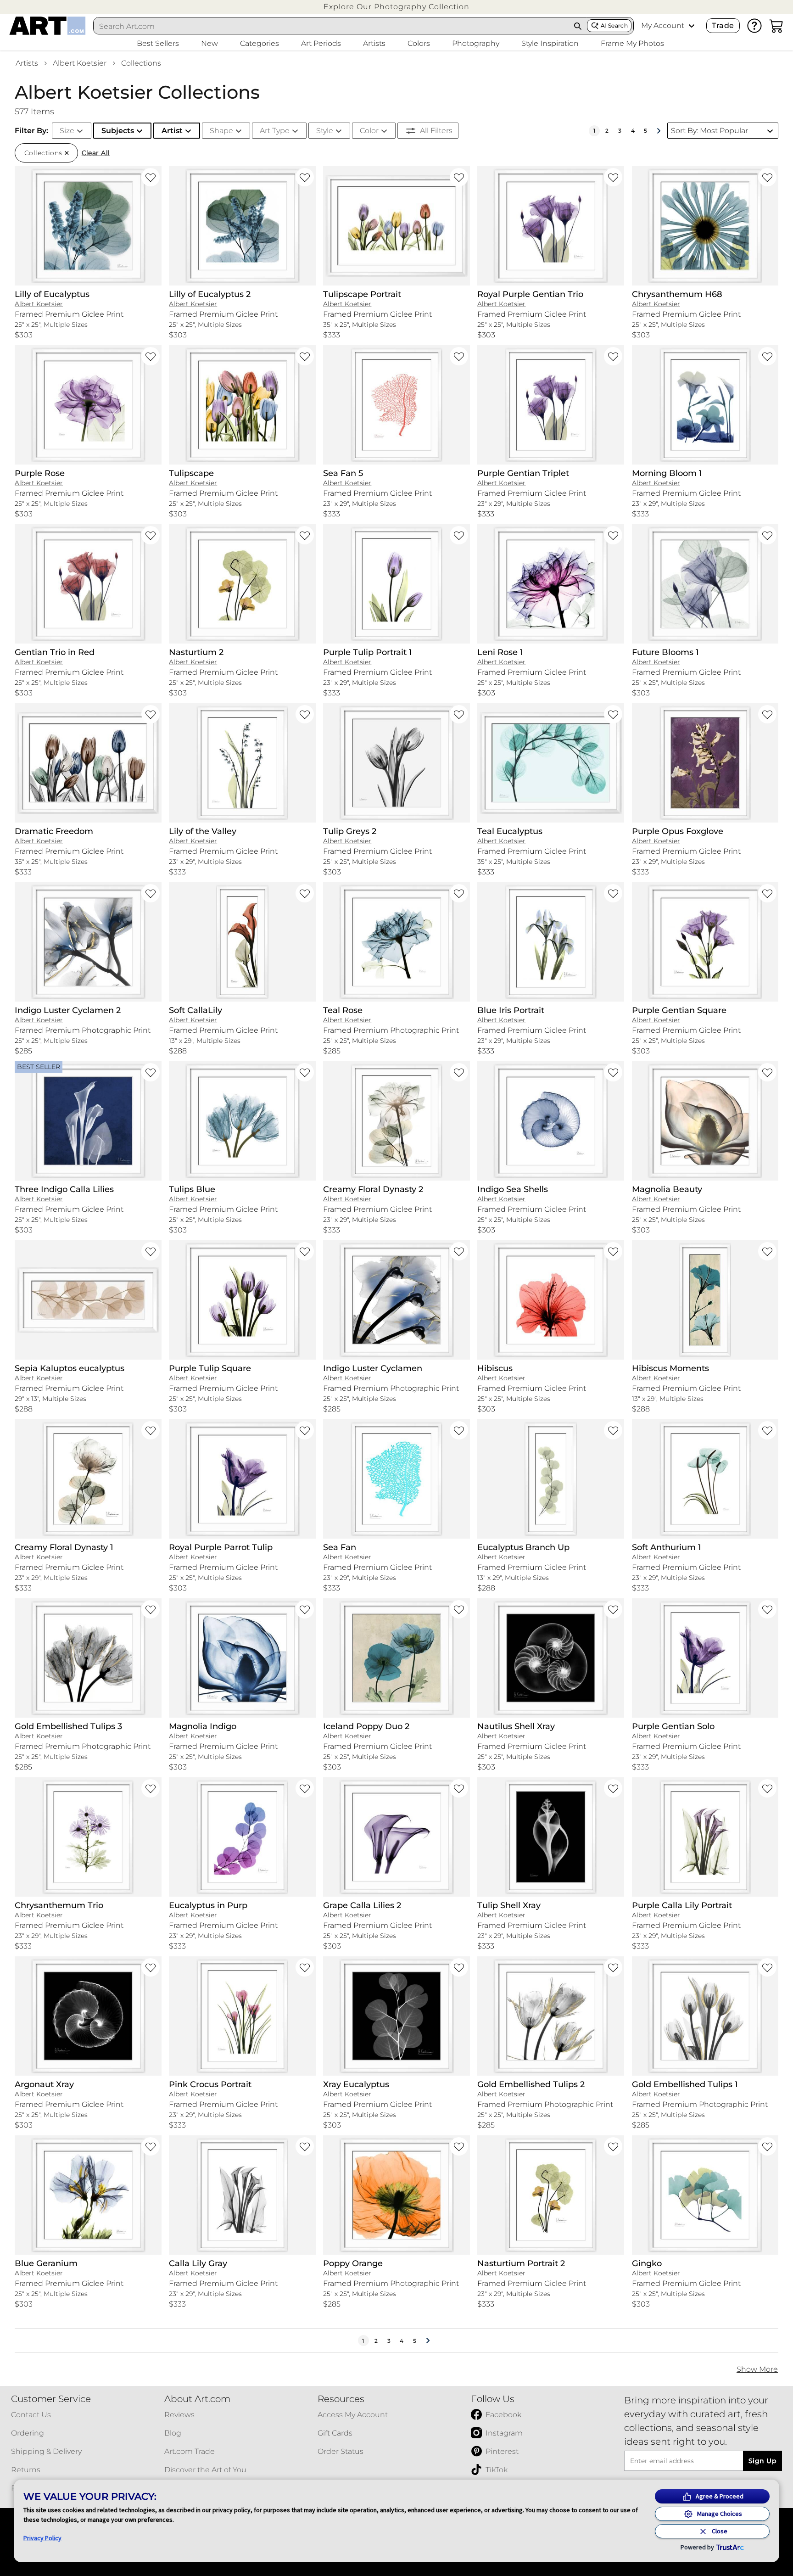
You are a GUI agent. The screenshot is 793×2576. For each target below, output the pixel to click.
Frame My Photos (632, 43)
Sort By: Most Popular (709, 131)
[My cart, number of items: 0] (776, 26)
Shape (221, 131)
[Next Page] (659, 131)
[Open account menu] (692, 26)
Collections (141, 63)
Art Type (275, 131)
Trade (723, 25)
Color (369, 131)
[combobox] (331, 26)
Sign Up (762, 2461)
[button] (396, 7)
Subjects (118, 131)
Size (67, 131)
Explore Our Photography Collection (396, 7)
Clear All (96, 153)
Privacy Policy (42, 2538)
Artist (172, 131)
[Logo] (47, 26)
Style (325, 131)
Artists (27, 63)
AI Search (614, 25)
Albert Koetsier (80, 63)
